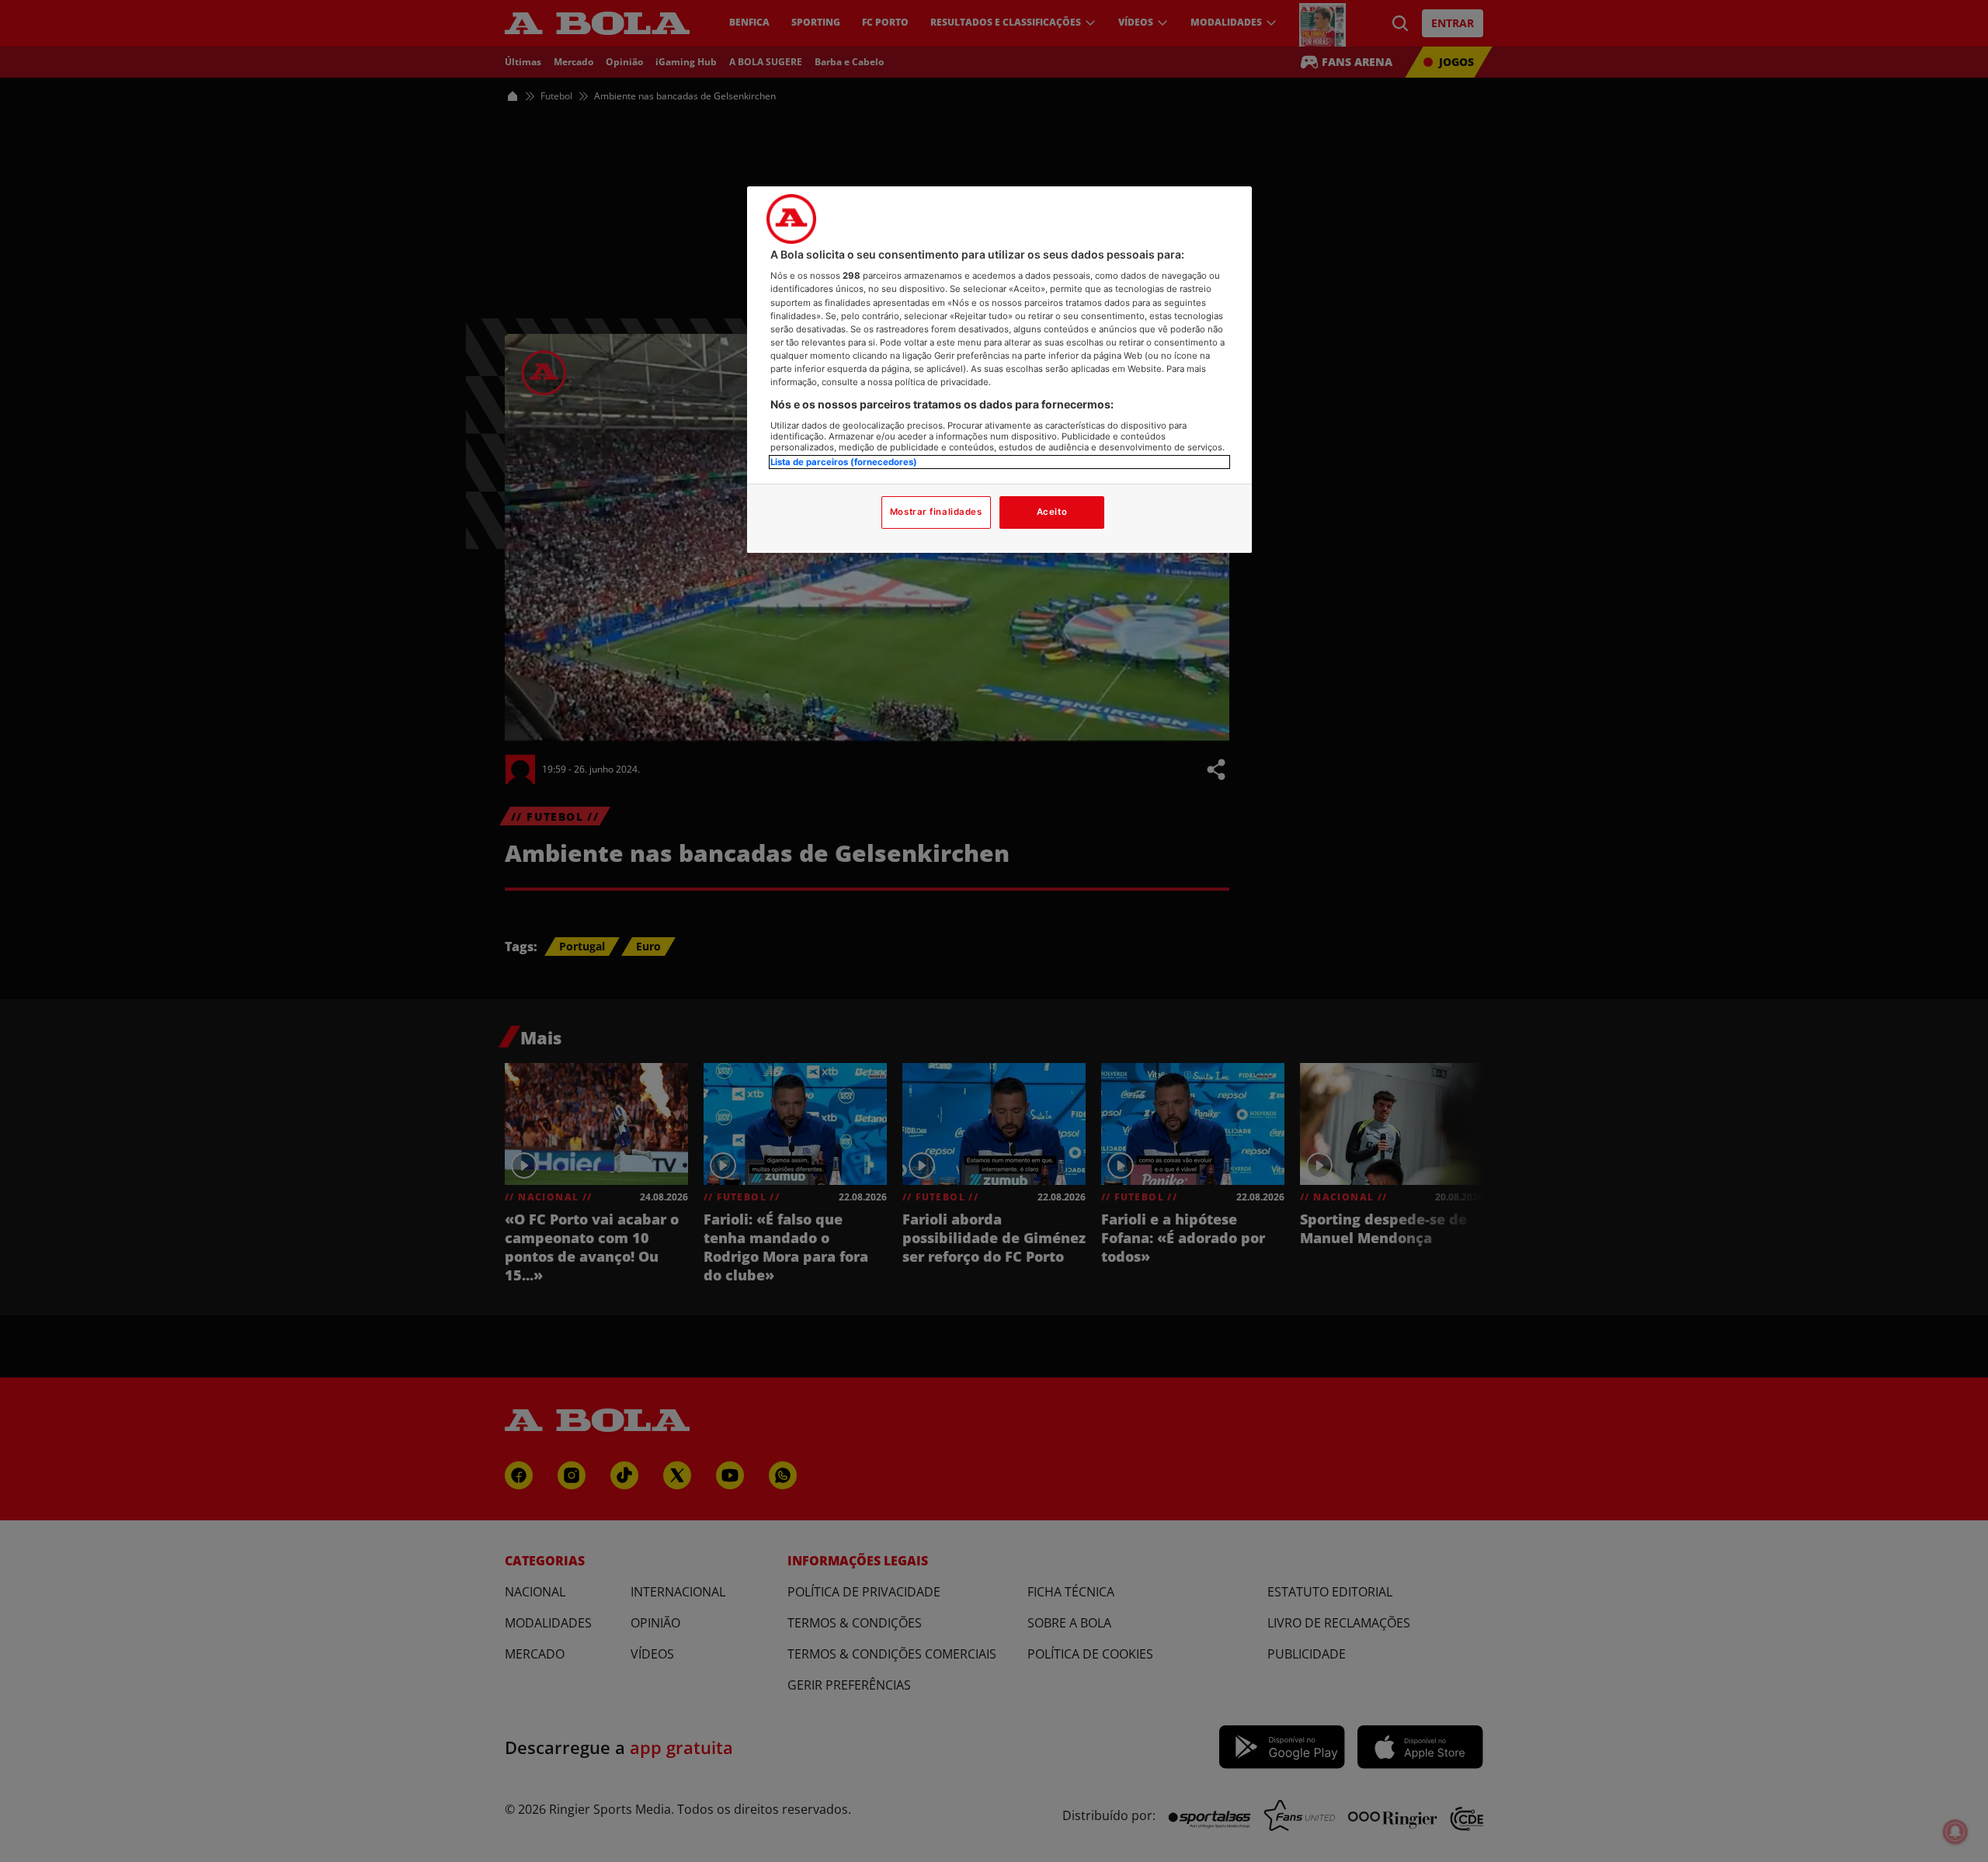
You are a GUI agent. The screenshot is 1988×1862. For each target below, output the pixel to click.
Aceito (1052, 512)
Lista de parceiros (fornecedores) (844, 462)
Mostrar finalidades (936, 512)
